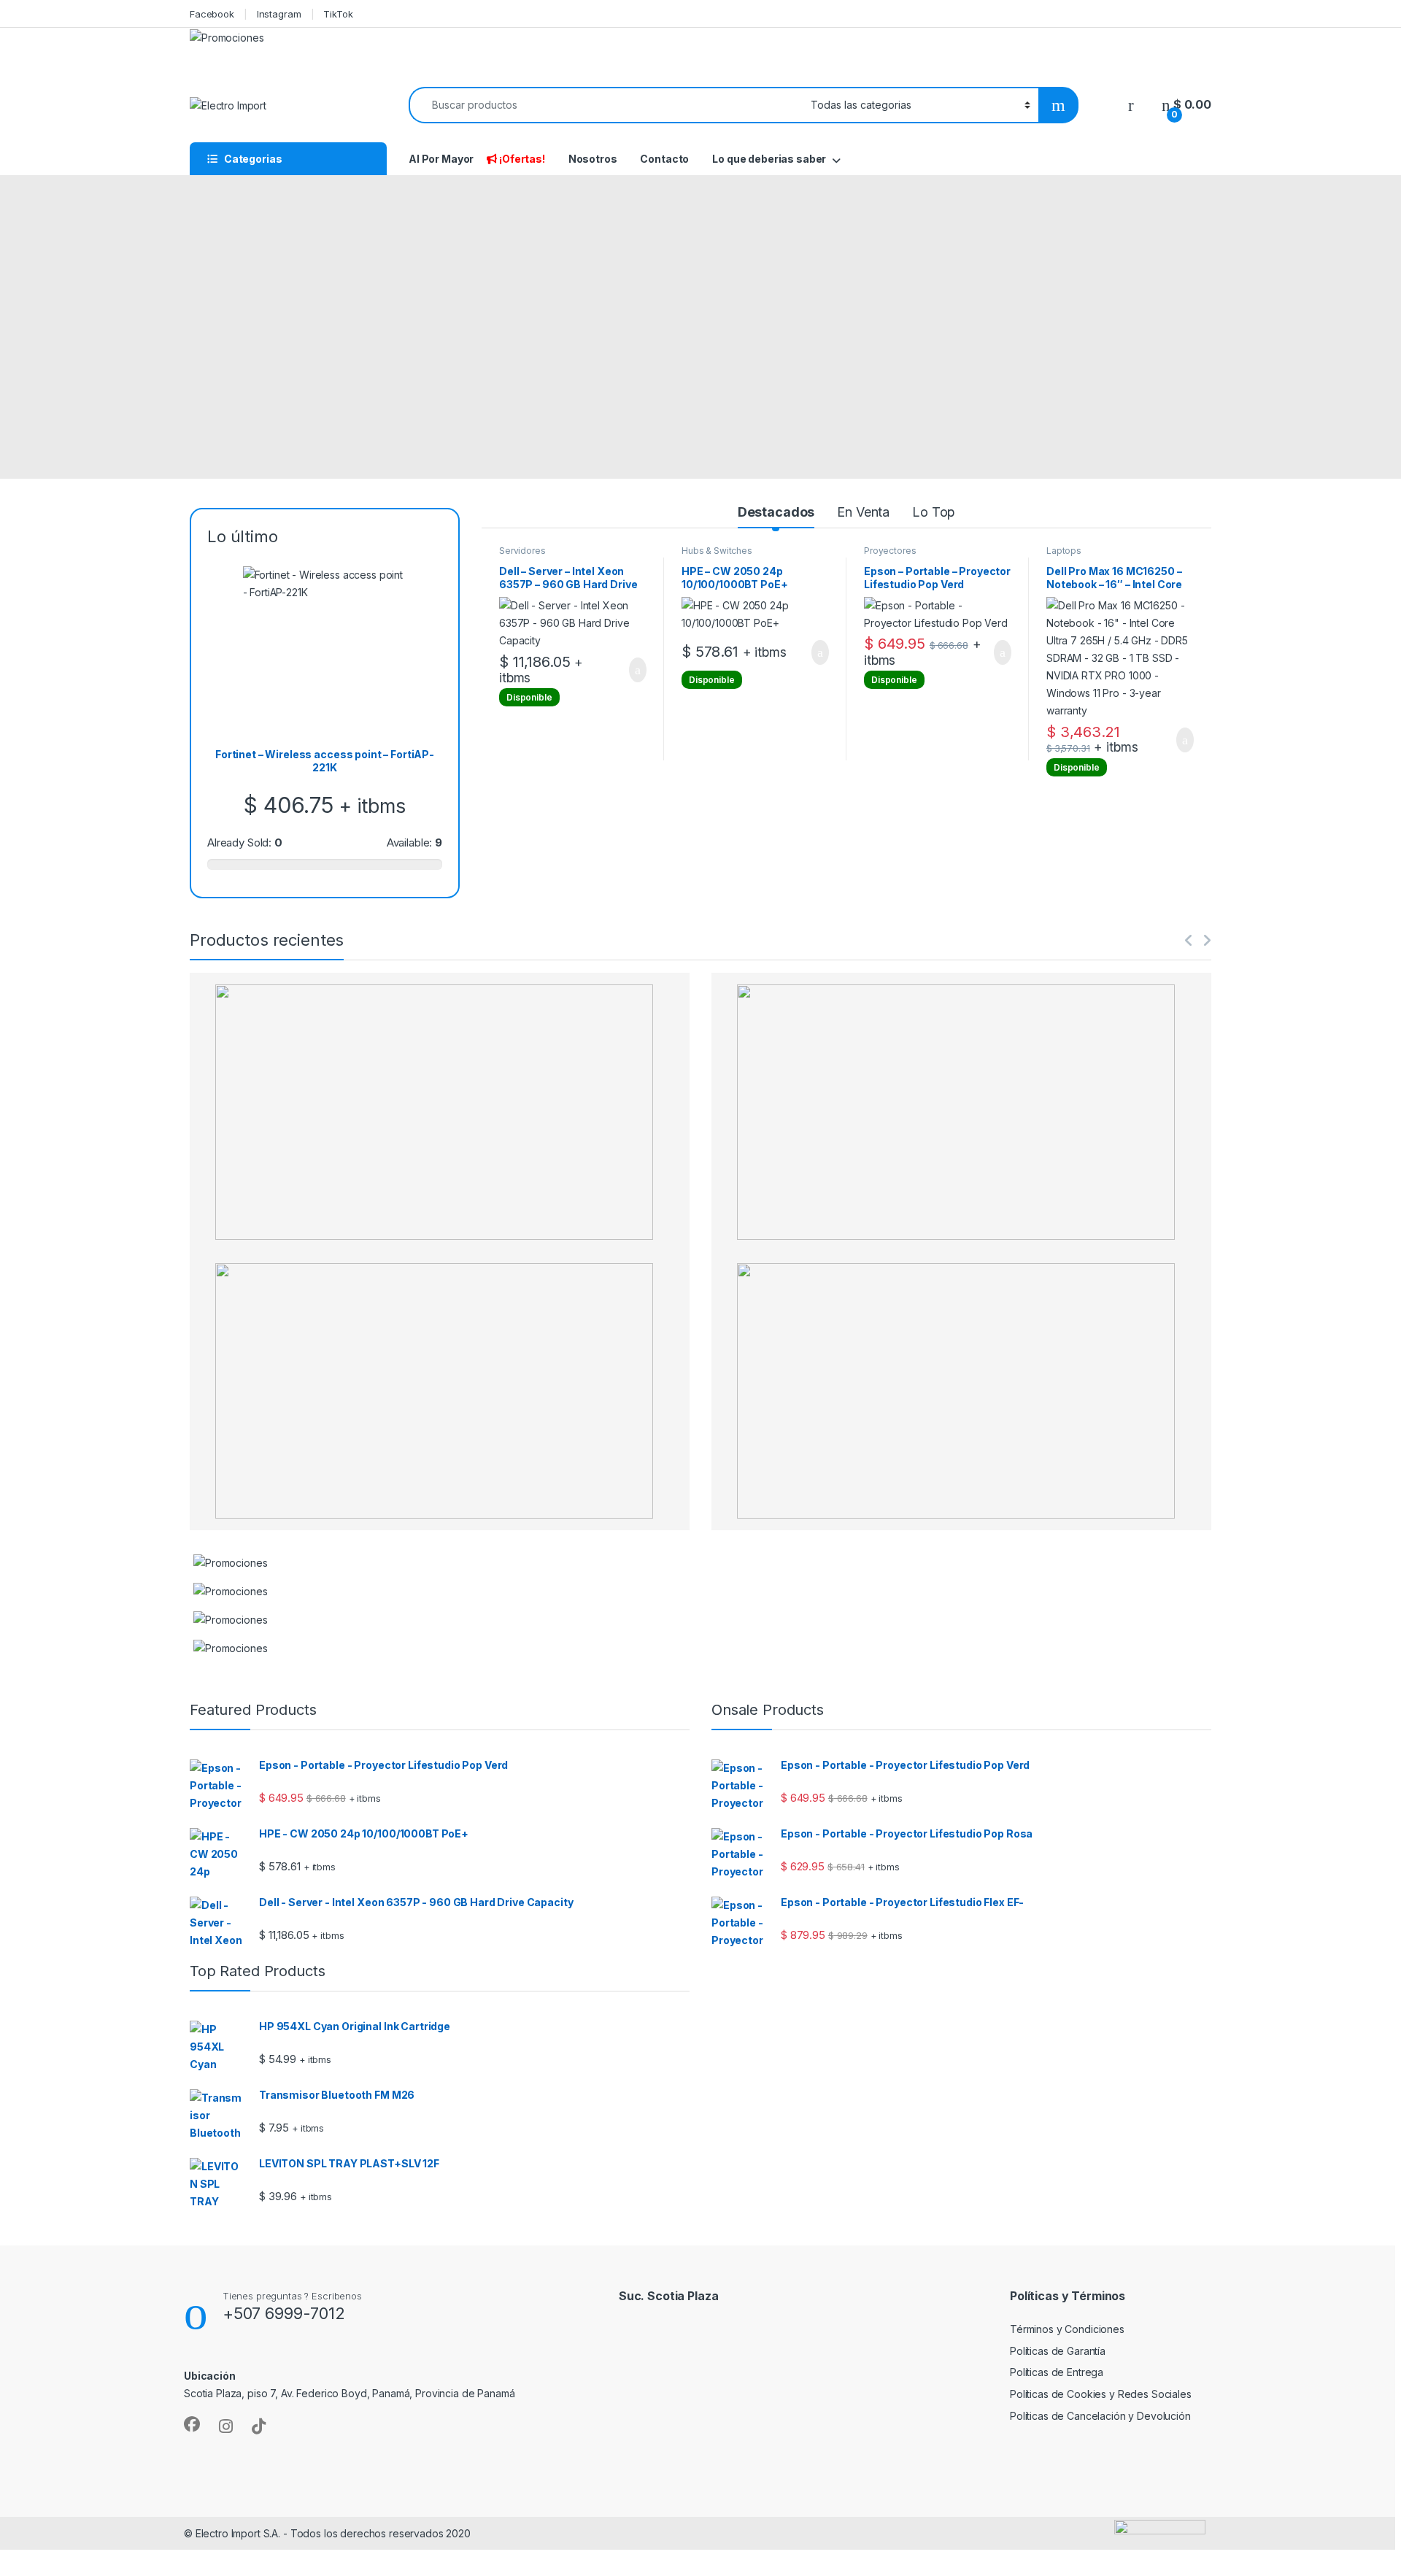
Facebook (212, 14)
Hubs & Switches (717, 551)
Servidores (522, 551)
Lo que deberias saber (769, 159)
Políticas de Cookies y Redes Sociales (1101, 2394)
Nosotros (593, 159)
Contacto (664, 159)
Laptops (1064, 551)
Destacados (776, 512)
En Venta (863, 512)
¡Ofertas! (522, 159)
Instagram (279, 14)
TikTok (338, 14)
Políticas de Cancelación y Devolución (1100, 2416)
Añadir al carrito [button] (632, 670)
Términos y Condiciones (1067, 2329)
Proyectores (890, 551)
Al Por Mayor (441, 159)
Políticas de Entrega (1057, 2372)
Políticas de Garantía (1058, 2351)
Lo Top (934, 512)
